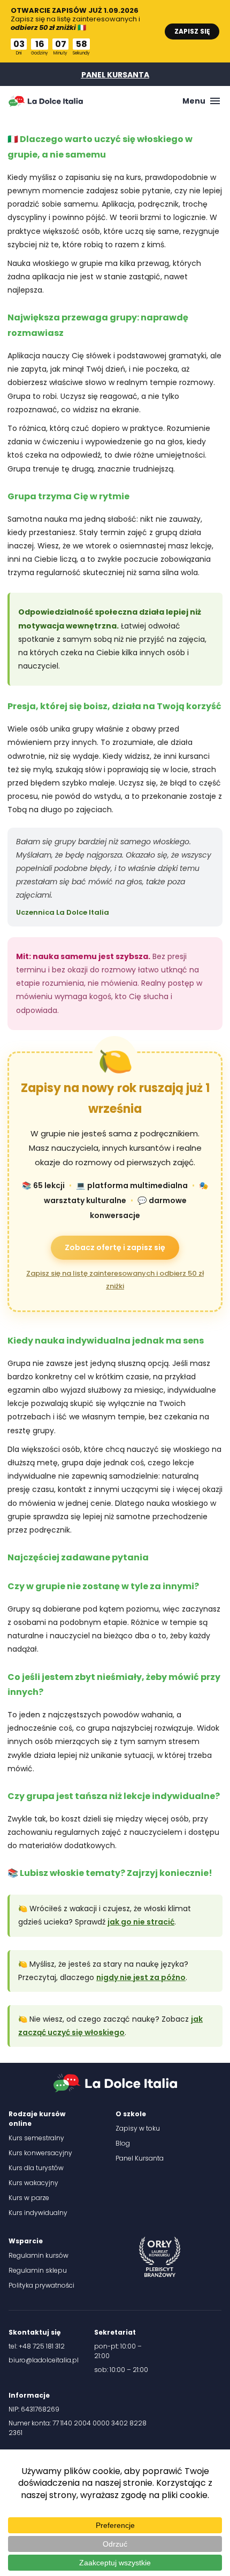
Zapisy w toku (138, 2128)
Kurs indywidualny (38, 2213)
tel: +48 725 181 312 (37, 2346)
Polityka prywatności (41, 2285)
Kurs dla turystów (36, 2168)
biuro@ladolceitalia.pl (44, 2360)
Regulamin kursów (39, 2255)
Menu (194, 101)
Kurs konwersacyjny (40, 2153)
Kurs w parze (29, 2198)
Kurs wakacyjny (33, 2183)
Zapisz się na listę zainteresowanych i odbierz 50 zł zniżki (115, 1279)
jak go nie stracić (141, 1922)
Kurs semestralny (36, 2138)
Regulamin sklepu (38, 2270)
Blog (123, 2143)
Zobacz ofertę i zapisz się (115, 1247)
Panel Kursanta (140, 2158)
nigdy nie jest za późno (141, 1977)
